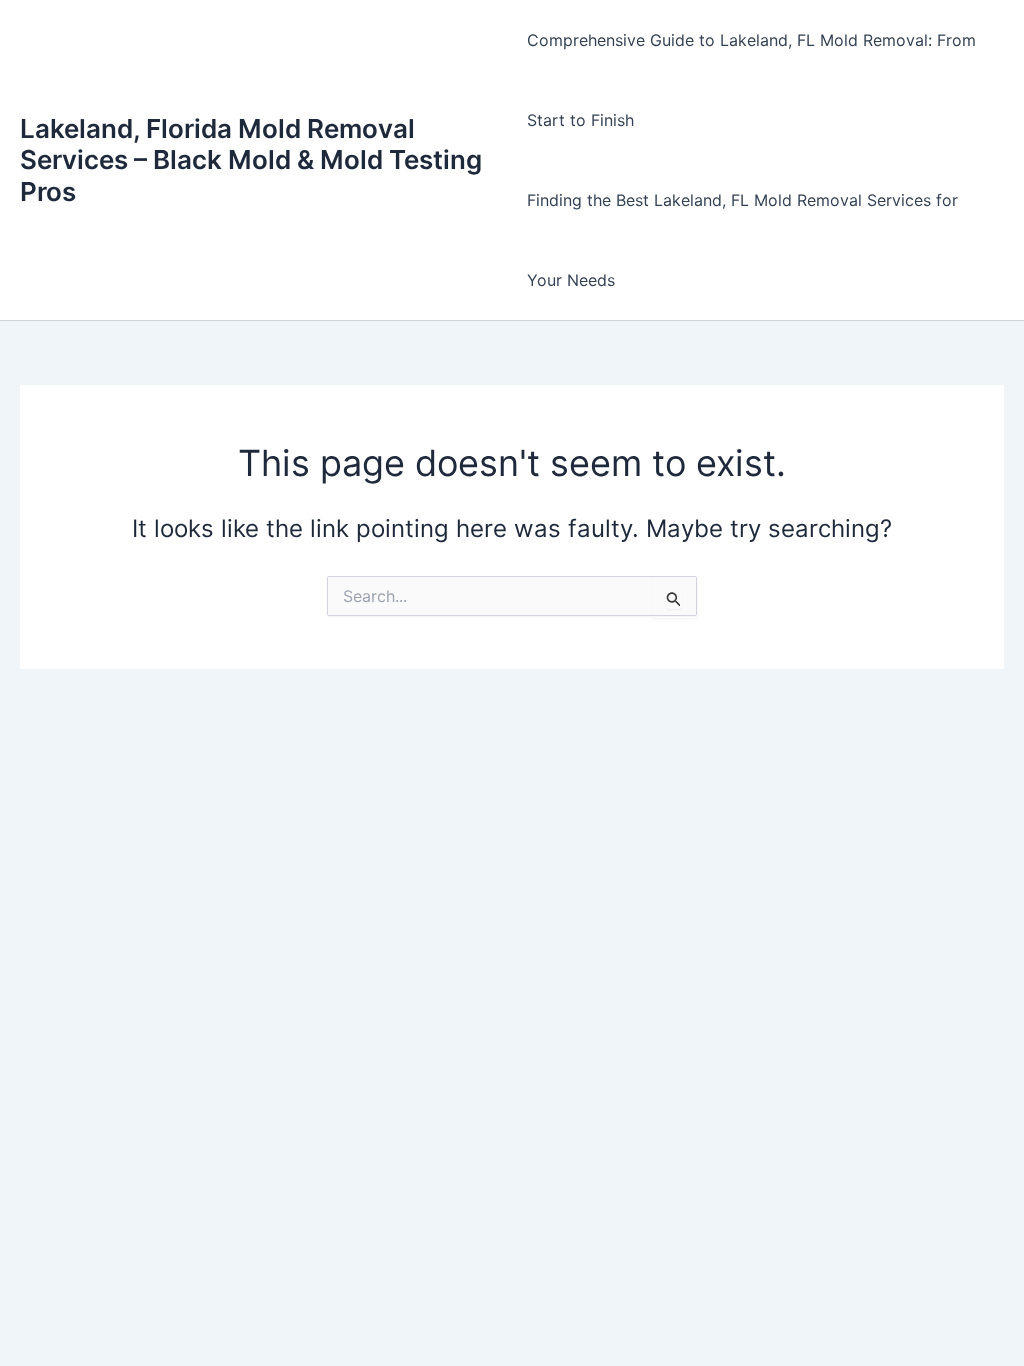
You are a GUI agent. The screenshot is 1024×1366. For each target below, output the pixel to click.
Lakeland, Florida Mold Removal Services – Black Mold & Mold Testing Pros (251, 159)
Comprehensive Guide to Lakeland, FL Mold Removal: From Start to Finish (751, 80)
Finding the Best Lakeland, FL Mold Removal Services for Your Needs (742, 240)
